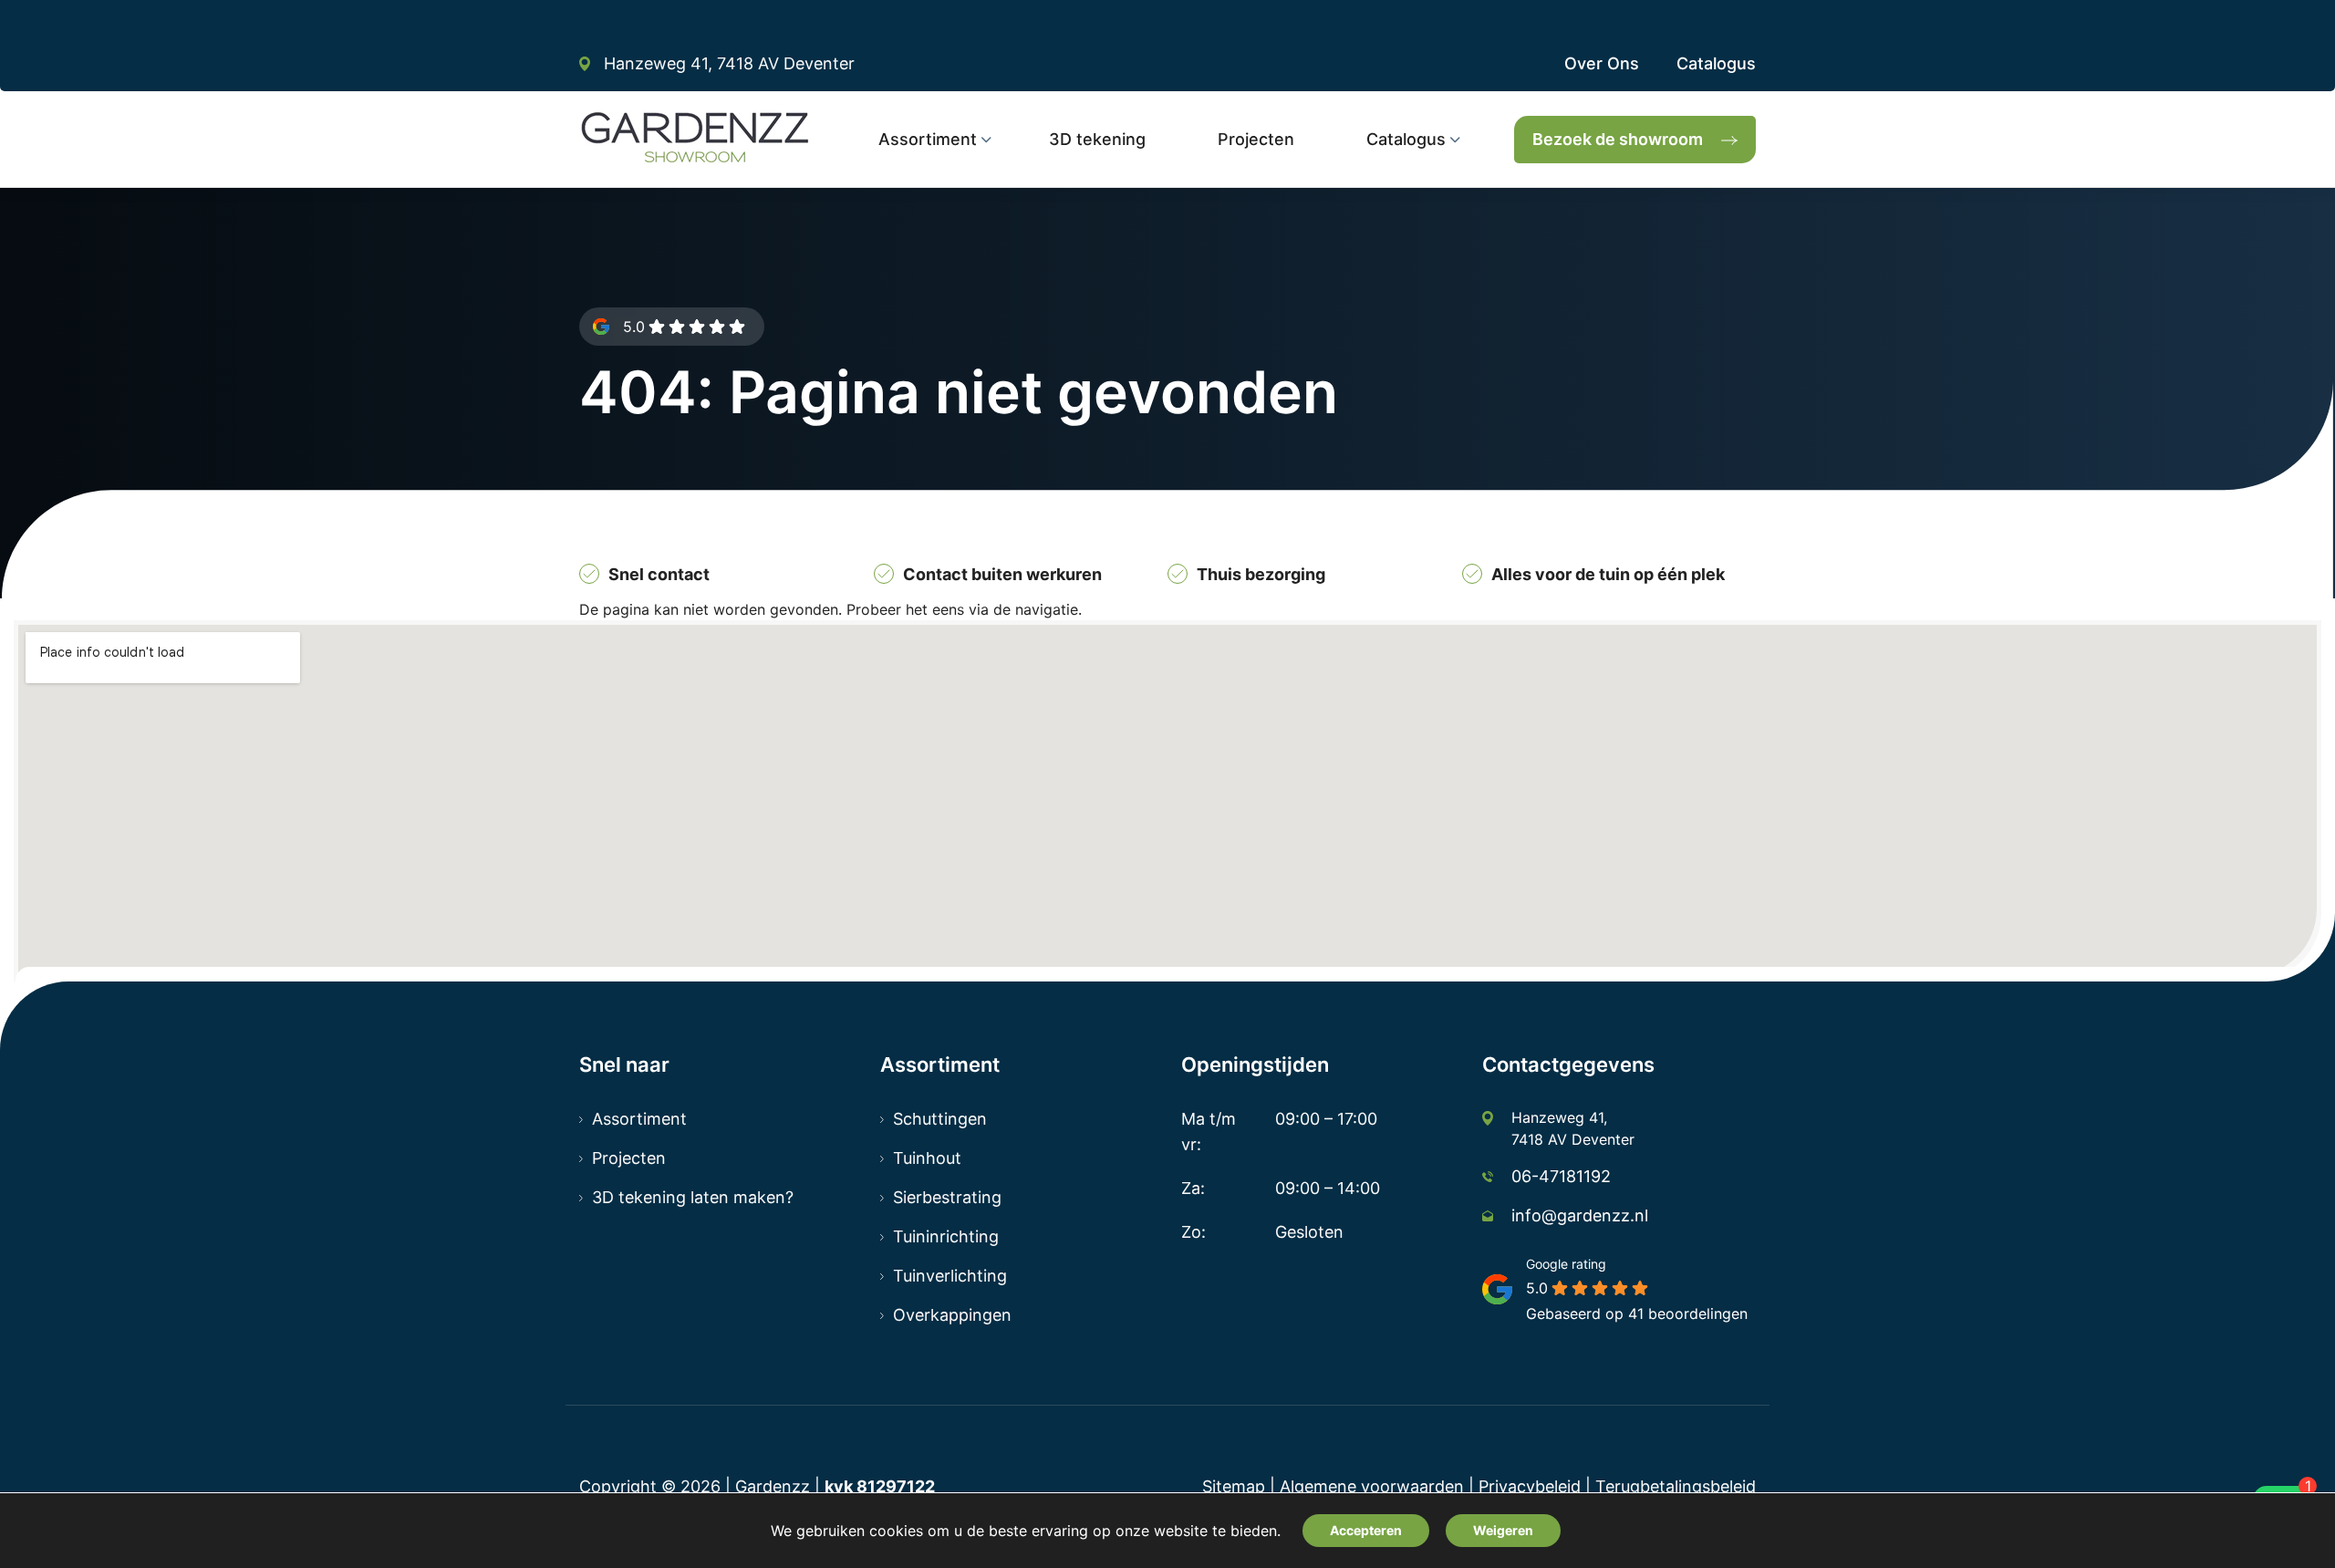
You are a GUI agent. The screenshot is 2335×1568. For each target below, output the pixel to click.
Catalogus (1716, 63)
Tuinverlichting (950, 1276)
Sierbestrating (947, 1197)
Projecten (629, 1158)
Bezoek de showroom (1618, 139)
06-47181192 (1561, 1176)
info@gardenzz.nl (1580, 1215)
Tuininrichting (946, 1236)
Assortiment (639, 1119)
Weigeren (1503, 1530)
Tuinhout (927, 1158)
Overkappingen (952, 1315)
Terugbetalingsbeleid (1676, 1486)
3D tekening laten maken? (693, 1197)
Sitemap (1234, 1486)
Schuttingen (940, 1119)
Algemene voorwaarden (1372, 1486)
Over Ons (1602, 63)
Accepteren (1366, 1530)
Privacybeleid (1530, 1486)
